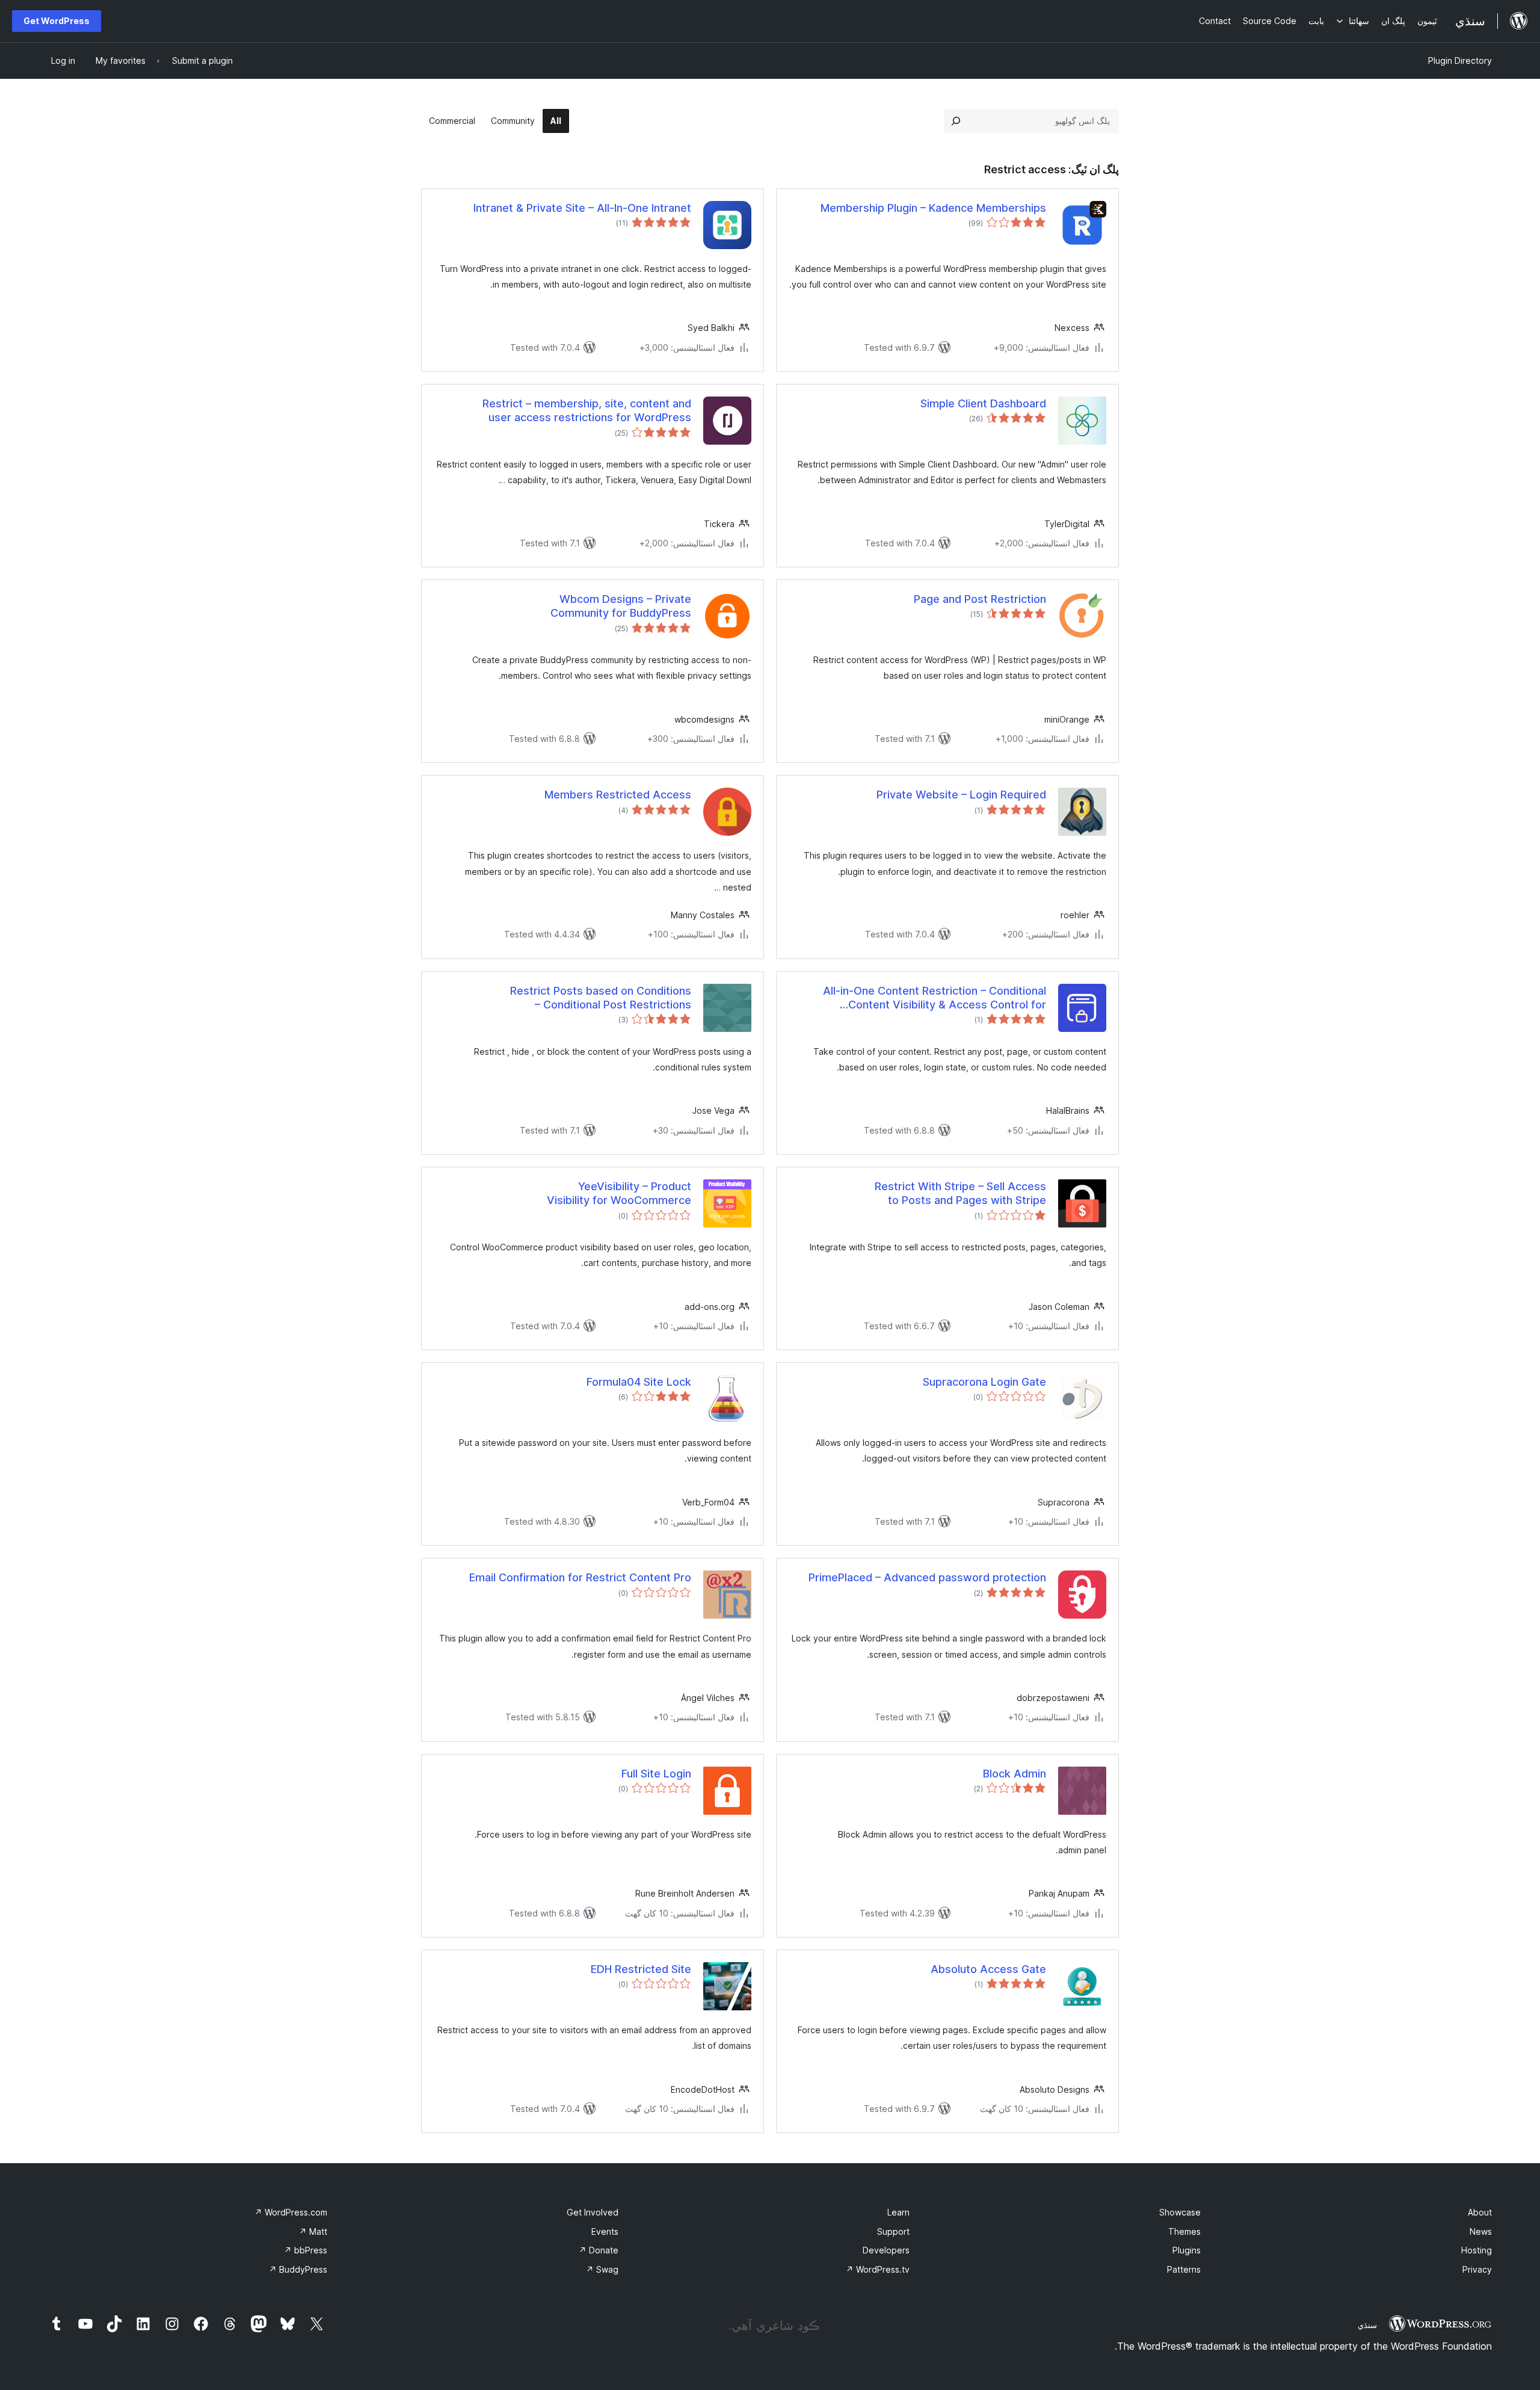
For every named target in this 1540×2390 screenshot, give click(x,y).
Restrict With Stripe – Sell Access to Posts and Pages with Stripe (960, 1193)
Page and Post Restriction (980, 599)
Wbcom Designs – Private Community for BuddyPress (621, 606)
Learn (898, 2212)
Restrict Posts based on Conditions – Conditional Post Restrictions (601, 998)
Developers (886, 2250)
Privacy (1477, 2269)
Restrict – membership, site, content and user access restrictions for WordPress (587, 410)
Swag (602, 2269)
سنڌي (1367, 2325)
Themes (1184, 2231)
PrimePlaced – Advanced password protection (927, 1577)
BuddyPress (298, 2269)
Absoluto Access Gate (988, 1969)
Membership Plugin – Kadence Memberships (933, 208)
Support (893, 2231)
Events (605, 2231)
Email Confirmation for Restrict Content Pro (580, 1577)
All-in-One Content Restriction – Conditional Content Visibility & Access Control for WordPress (935, 998)
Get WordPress (57, 21)
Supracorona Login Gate (984, 1382)
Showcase (1180, 2212)
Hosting (1477, 2250)
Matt (313, 2231)
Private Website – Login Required (961, 795)
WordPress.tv (878, 2269)
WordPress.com (291, 2212)
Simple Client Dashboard (983, 403)
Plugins (1187, 2250)
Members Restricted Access (618, 795)
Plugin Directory (1460, 60)
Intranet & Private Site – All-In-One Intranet (582, 208)
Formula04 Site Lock (639, 1382)
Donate (599, 2250)
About (1480, 2212)
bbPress (306, 2250)
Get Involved (593, 2212)
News (1481, 2231)
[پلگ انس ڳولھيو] (956, 121)
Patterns (1184, 2269)
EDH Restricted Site (641, 1969)
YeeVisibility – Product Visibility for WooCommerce (619, 1193)
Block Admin (1015, 1774)
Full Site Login (656, 1774)
